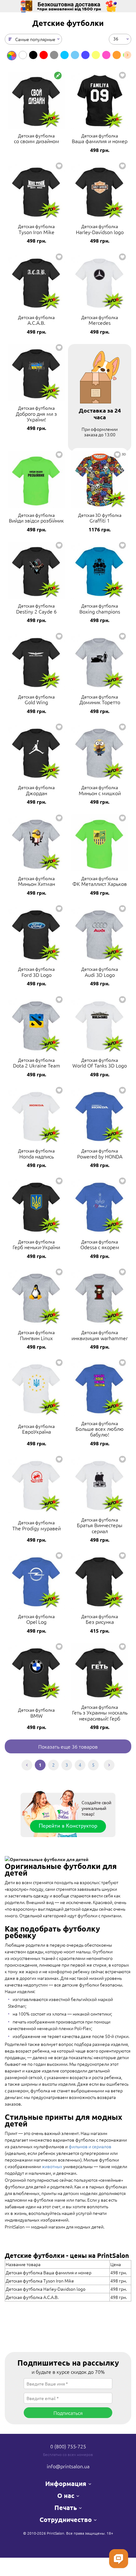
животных (52, 2166)
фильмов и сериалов (90, 2146)
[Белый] (23, 55)
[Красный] (44, 55)
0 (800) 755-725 (68, 2446)
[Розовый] (106, 55)
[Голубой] (65, 55)
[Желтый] (96, 55)
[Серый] (54, 55)
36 (116, 38)
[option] (12, 56)
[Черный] (33, 55)
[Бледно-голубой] (75, 55)
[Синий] (85, 55)
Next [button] (127, 55)
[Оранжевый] (117, 55)
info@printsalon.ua (68, 2466)
